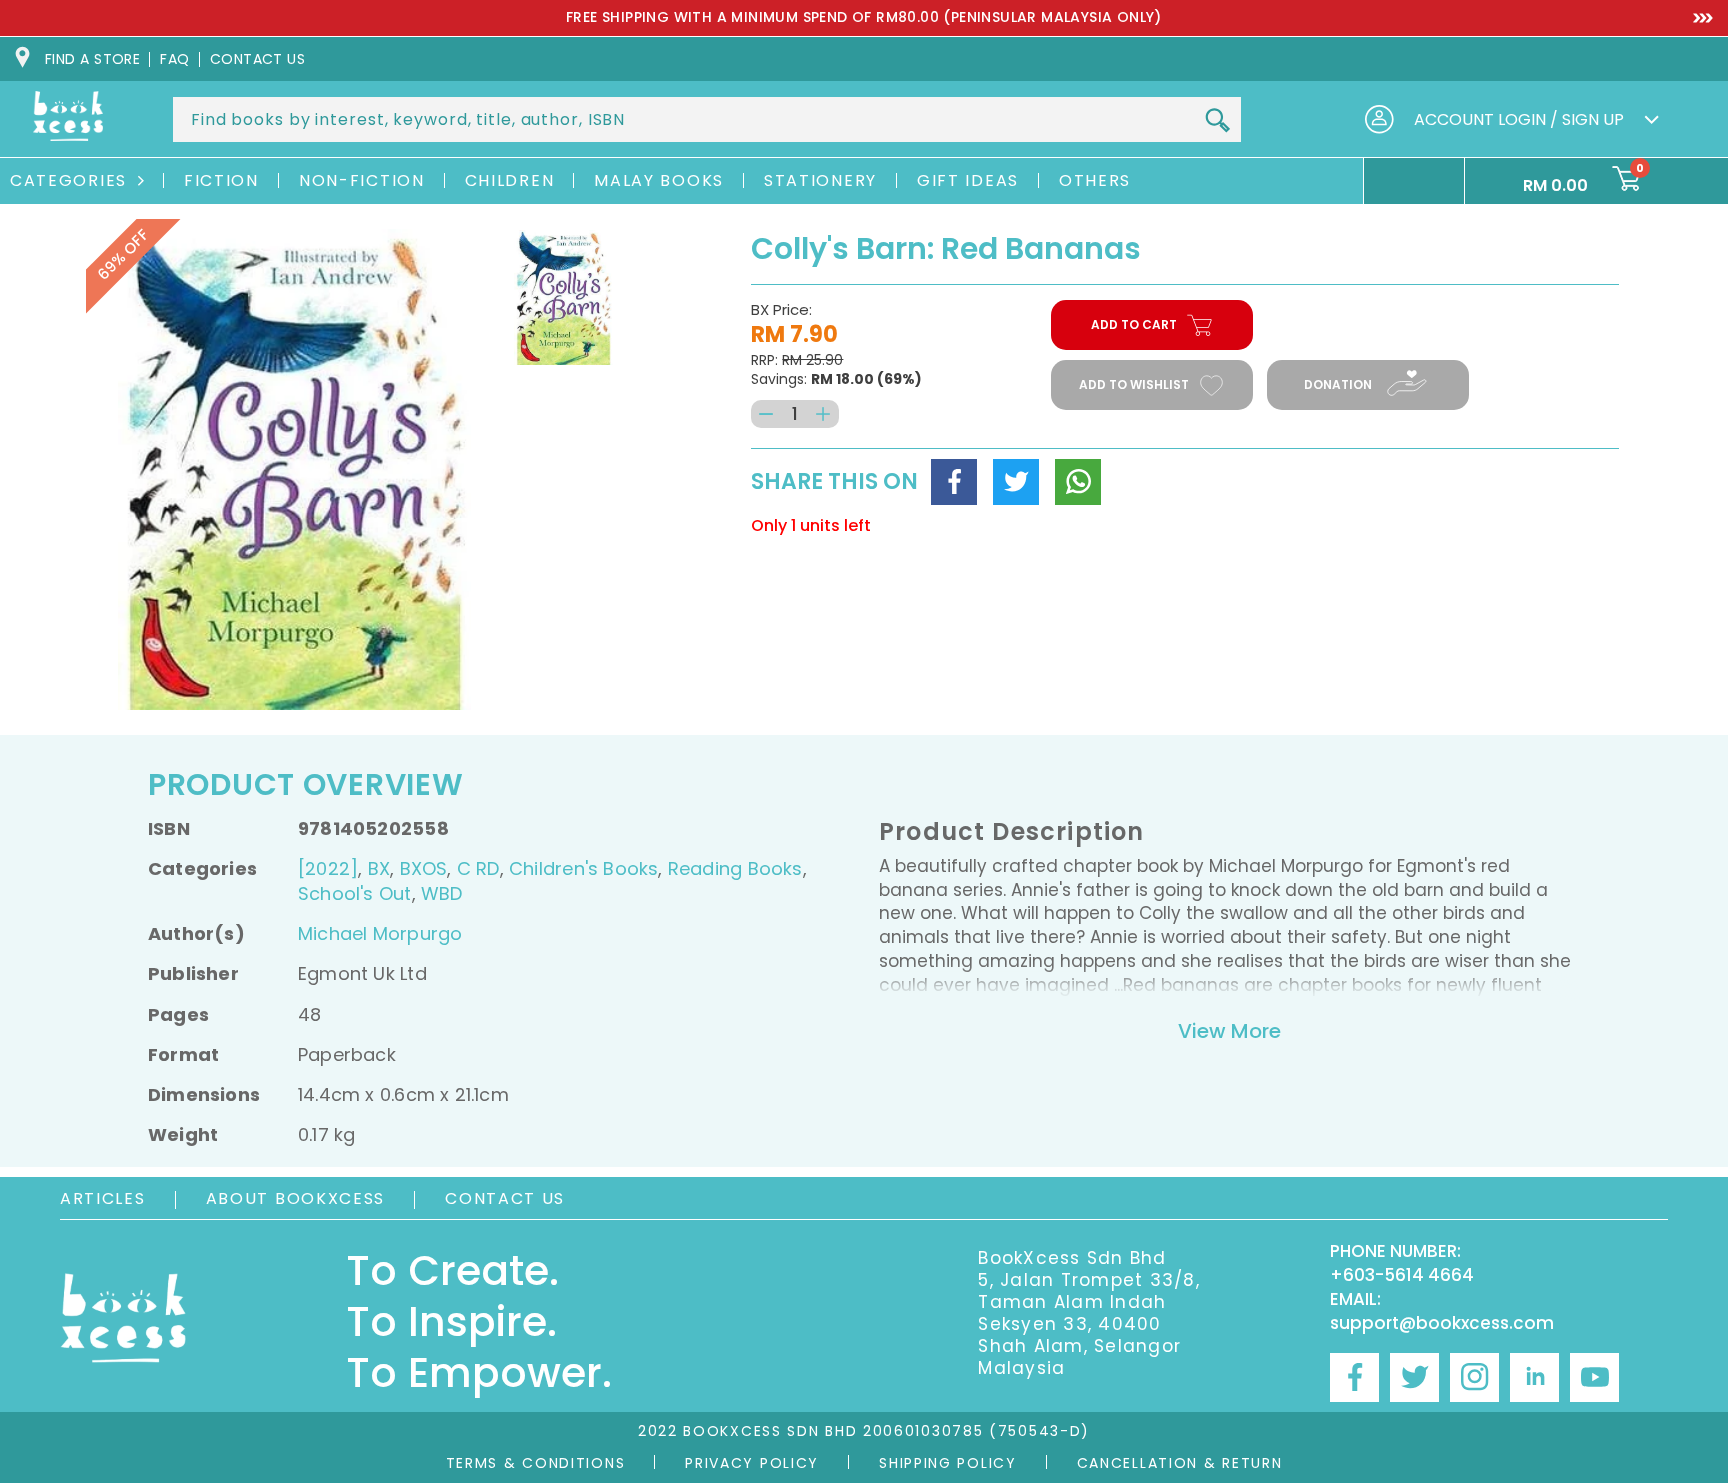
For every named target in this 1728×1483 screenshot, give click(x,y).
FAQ (174, 59)
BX (379, 868)
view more (1229, 1031)
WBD (442, 893)
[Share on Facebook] (954, 482)
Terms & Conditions (536, 1463)
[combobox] (707, 119)
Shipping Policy (948, 1463)
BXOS (424, 868)
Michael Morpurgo (380, 933)
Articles (103, 1198)
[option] (864, 18)
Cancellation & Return (1180, 1463)
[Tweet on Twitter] (1016, 482)
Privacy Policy (752, 1463)
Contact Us (505, 1198)
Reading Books (735, 868)
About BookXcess (296, 1198)
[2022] (328, 868)
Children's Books (583, 868)
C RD (478, 868)
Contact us (258, 59)
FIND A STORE (92, 59)
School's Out (355, 893)
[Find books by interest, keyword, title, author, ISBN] (1217, 121)
